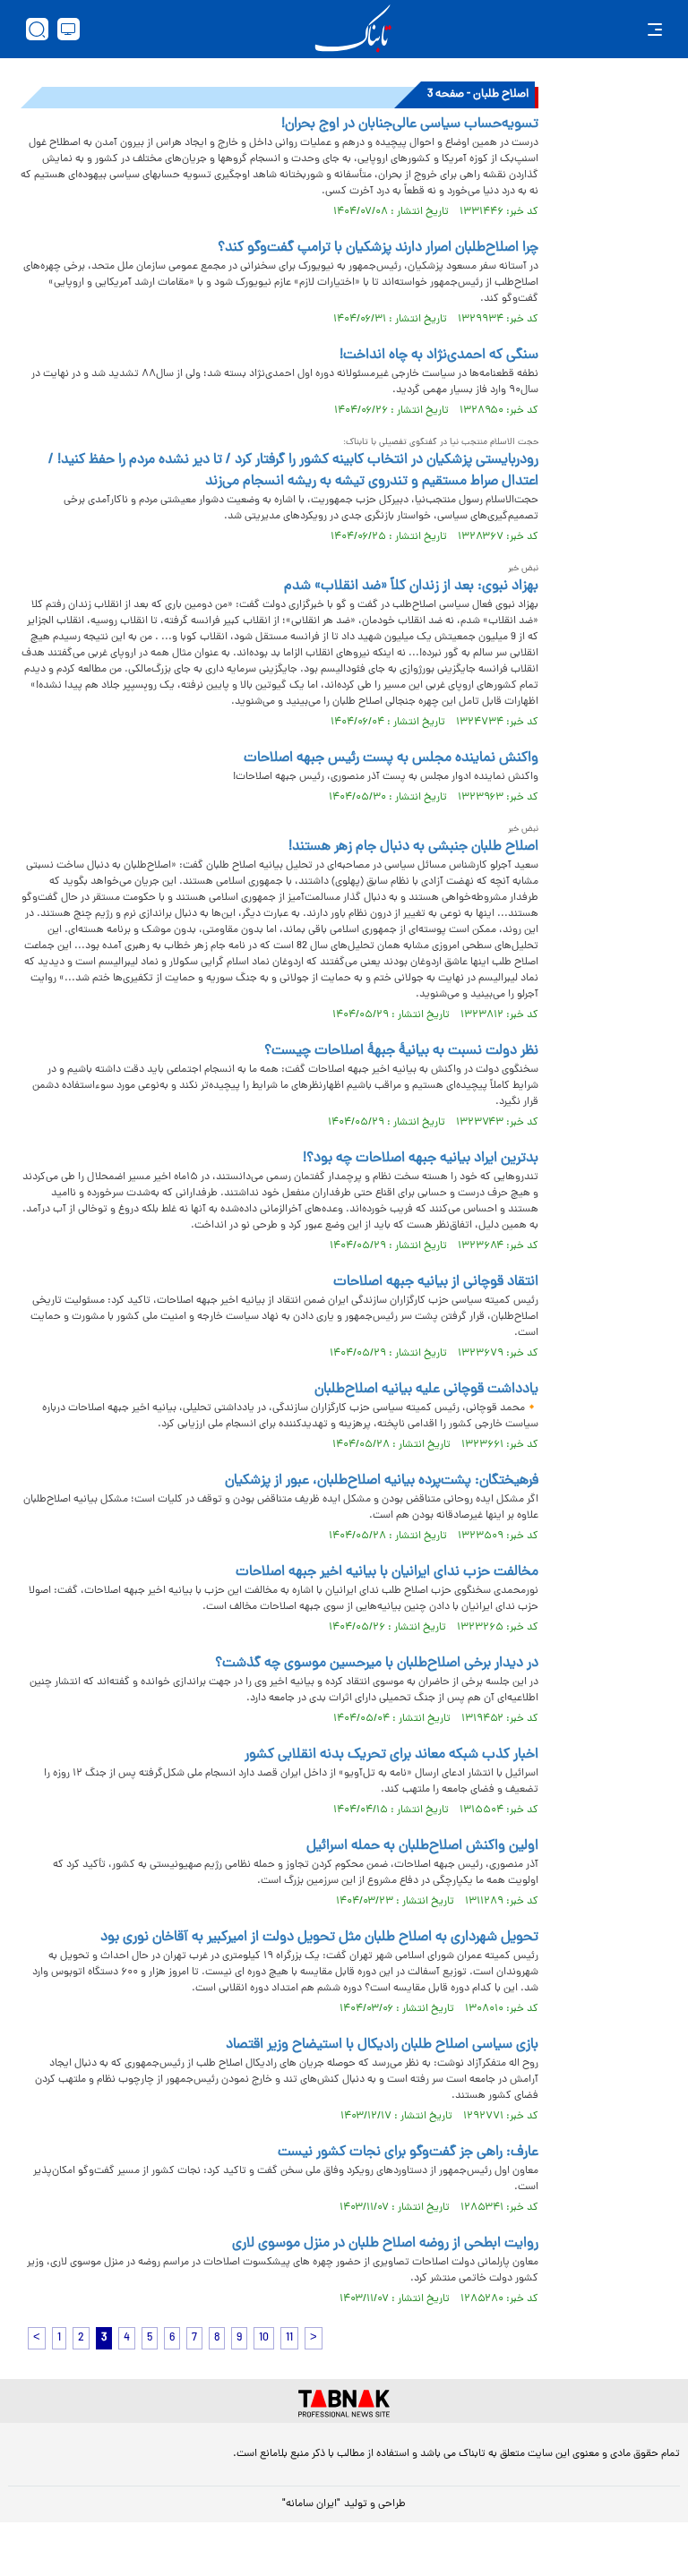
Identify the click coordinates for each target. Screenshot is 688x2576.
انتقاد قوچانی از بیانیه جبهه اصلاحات (436, 1282)
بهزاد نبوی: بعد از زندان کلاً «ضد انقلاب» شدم (411, 586)
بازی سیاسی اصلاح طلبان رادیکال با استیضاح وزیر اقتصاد (382, 2045)
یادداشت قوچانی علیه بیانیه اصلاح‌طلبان (426, 1390)
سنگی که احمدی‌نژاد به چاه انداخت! (439, 355)
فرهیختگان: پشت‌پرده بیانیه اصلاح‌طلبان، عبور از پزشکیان (382, 1481)
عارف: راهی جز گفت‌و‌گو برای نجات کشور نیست (408, 2152)
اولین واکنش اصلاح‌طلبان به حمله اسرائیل (422, 1846)
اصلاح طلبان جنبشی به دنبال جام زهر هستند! (413, 847)
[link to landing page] (353, 29)
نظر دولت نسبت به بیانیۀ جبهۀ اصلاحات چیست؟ (401, 1051)
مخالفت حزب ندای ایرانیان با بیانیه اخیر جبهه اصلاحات (387, 1572)
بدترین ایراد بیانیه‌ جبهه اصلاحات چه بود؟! (421, 1159)
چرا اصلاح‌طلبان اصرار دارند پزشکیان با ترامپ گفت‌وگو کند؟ (378, 248)
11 (289, 2338)
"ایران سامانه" (311, 2504)
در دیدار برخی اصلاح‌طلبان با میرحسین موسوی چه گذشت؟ (377, 1664)
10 (264, 2338)
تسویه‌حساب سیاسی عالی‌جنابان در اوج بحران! (410, 124)
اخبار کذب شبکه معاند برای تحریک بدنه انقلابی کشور (391, 1755)
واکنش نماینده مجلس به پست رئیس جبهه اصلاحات (391, 758)
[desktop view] (69, 29)
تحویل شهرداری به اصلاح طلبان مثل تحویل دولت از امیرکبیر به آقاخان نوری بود (319, 1938)
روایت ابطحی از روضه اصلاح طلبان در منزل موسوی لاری (385, 2244)
